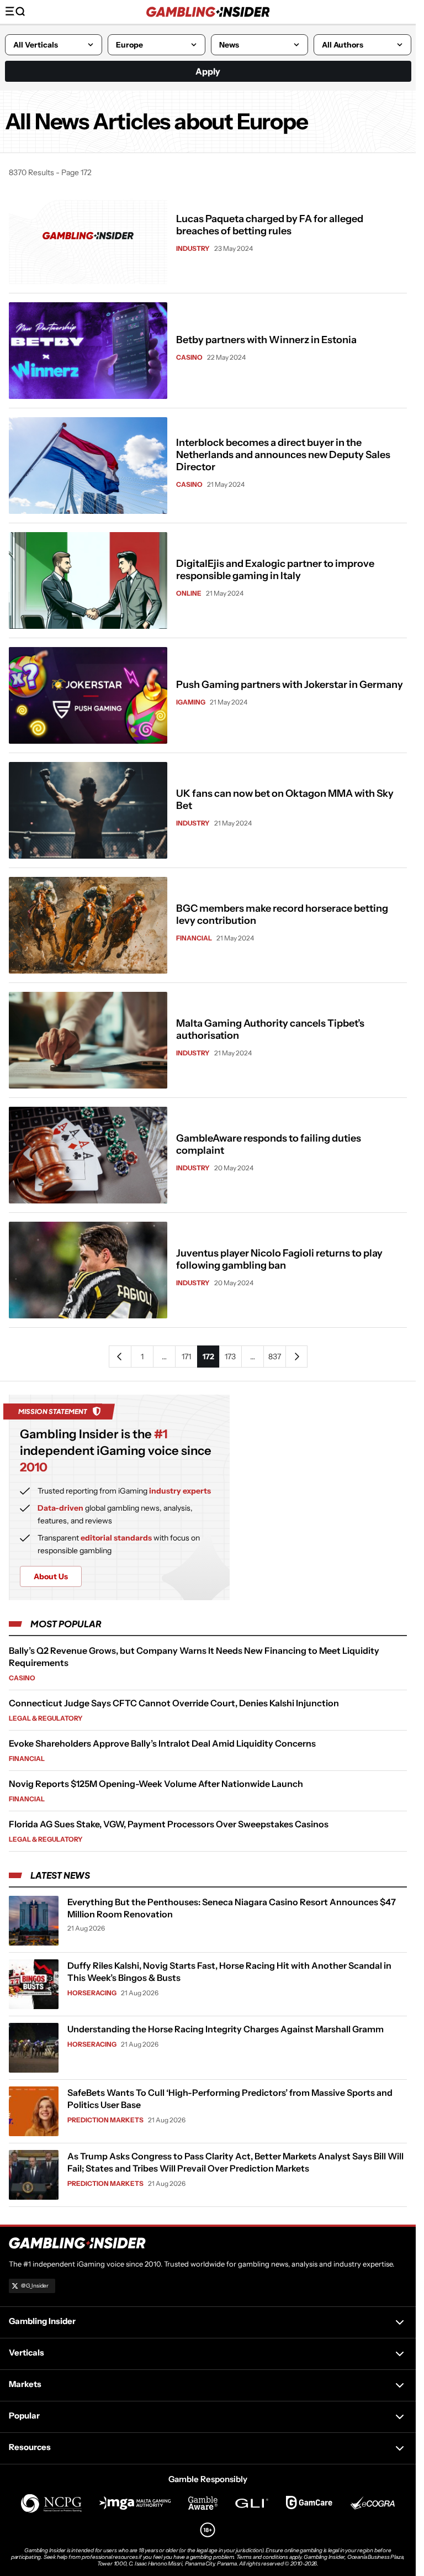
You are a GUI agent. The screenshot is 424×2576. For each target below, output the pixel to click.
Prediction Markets (105, 2120)
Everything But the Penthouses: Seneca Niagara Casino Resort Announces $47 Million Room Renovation (232, 1908)
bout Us (51, 1576)
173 (230, 1357)
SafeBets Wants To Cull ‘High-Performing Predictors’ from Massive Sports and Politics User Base (230, 2099)
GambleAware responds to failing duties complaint (269, 1144)
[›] (296, 1357)
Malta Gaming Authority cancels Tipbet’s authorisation (270, 1029)
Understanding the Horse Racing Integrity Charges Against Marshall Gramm (226, 2029)
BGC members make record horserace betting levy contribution (282, 914)
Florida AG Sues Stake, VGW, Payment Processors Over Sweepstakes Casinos (169, 1824)
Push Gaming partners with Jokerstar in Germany (290, 685)
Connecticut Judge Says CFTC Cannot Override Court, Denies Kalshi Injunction (174, 1703)
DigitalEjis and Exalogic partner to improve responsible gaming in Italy (275, 570)
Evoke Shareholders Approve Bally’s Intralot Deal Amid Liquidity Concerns (162, 1743)
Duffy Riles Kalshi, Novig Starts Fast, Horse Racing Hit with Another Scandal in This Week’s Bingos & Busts (229, 1972)
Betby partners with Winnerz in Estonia (266, 340)
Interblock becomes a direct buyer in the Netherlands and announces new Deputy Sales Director (283, 455)
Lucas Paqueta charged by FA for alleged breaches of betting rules (270, 225)
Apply (208, 71)
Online (189, 593)
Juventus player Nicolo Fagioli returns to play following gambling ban (279, 1259)
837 (275, 1357)
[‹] (120, 1357)
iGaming (191, 702)
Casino (189, 357)
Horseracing (92, 1993)
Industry (193, 248)
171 (186, 1357)
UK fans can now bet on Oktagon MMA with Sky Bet (285, 800)
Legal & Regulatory (46, 1718)
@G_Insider (35, 2286)
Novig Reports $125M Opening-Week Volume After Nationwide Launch (156, 1784)
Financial (194, 938)
